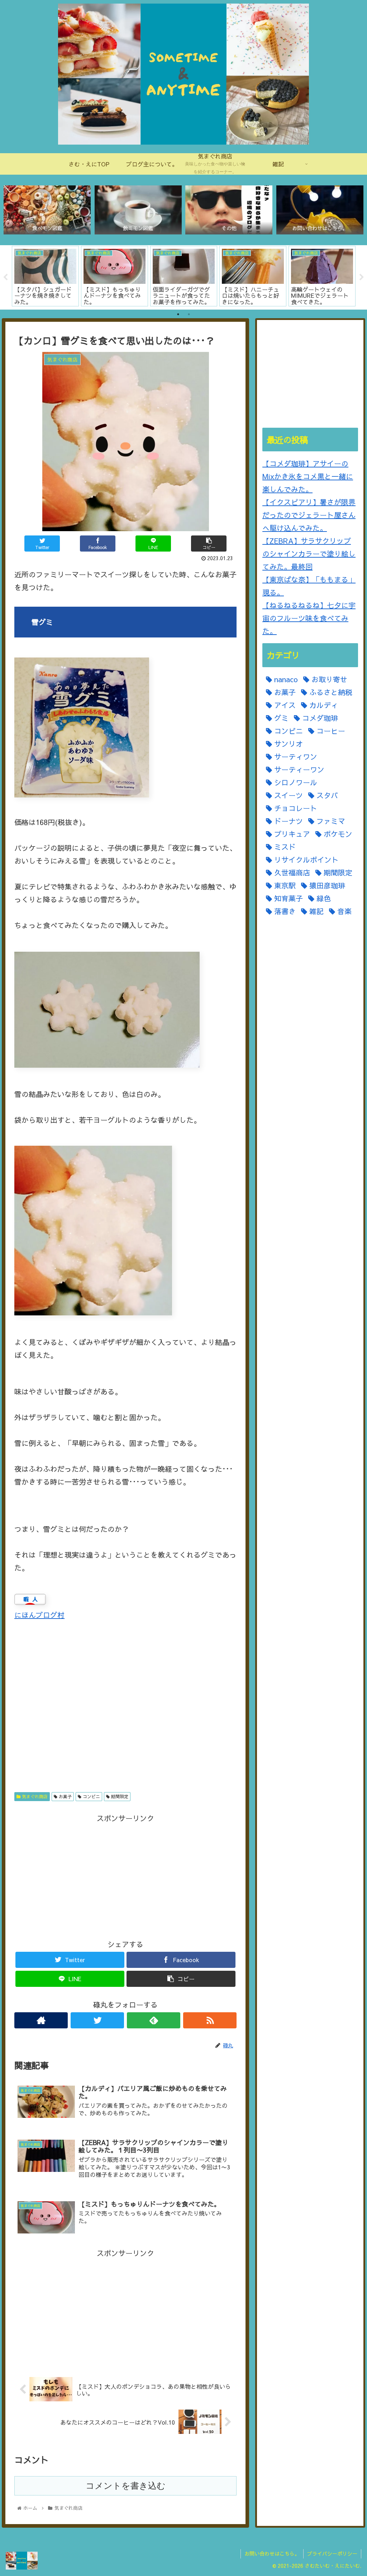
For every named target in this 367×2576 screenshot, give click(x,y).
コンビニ (91, 1796)
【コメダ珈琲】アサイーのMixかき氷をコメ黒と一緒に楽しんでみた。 (308, 476)
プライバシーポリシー (332, 2553)
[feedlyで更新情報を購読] (154, 2020)
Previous (5, 277)
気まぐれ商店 (34, 1796)
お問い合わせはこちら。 (272, 2553)
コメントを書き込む (126, 2486)
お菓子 (65, 1796)
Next (362, 277)
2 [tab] (189, 314)
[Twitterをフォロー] (97, 2020)
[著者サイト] (41, 2020)
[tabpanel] (45, 276)
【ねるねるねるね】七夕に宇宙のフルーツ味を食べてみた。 (309, 618)
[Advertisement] (125, 1709)
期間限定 (119, 1796)
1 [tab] (178, 314)
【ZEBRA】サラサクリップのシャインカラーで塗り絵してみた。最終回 (309, 554)
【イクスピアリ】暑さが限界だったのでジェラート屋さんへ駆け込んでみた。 (309, 515)
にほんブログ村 (39, 1615)
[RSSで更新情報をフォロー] (210, 2020)
